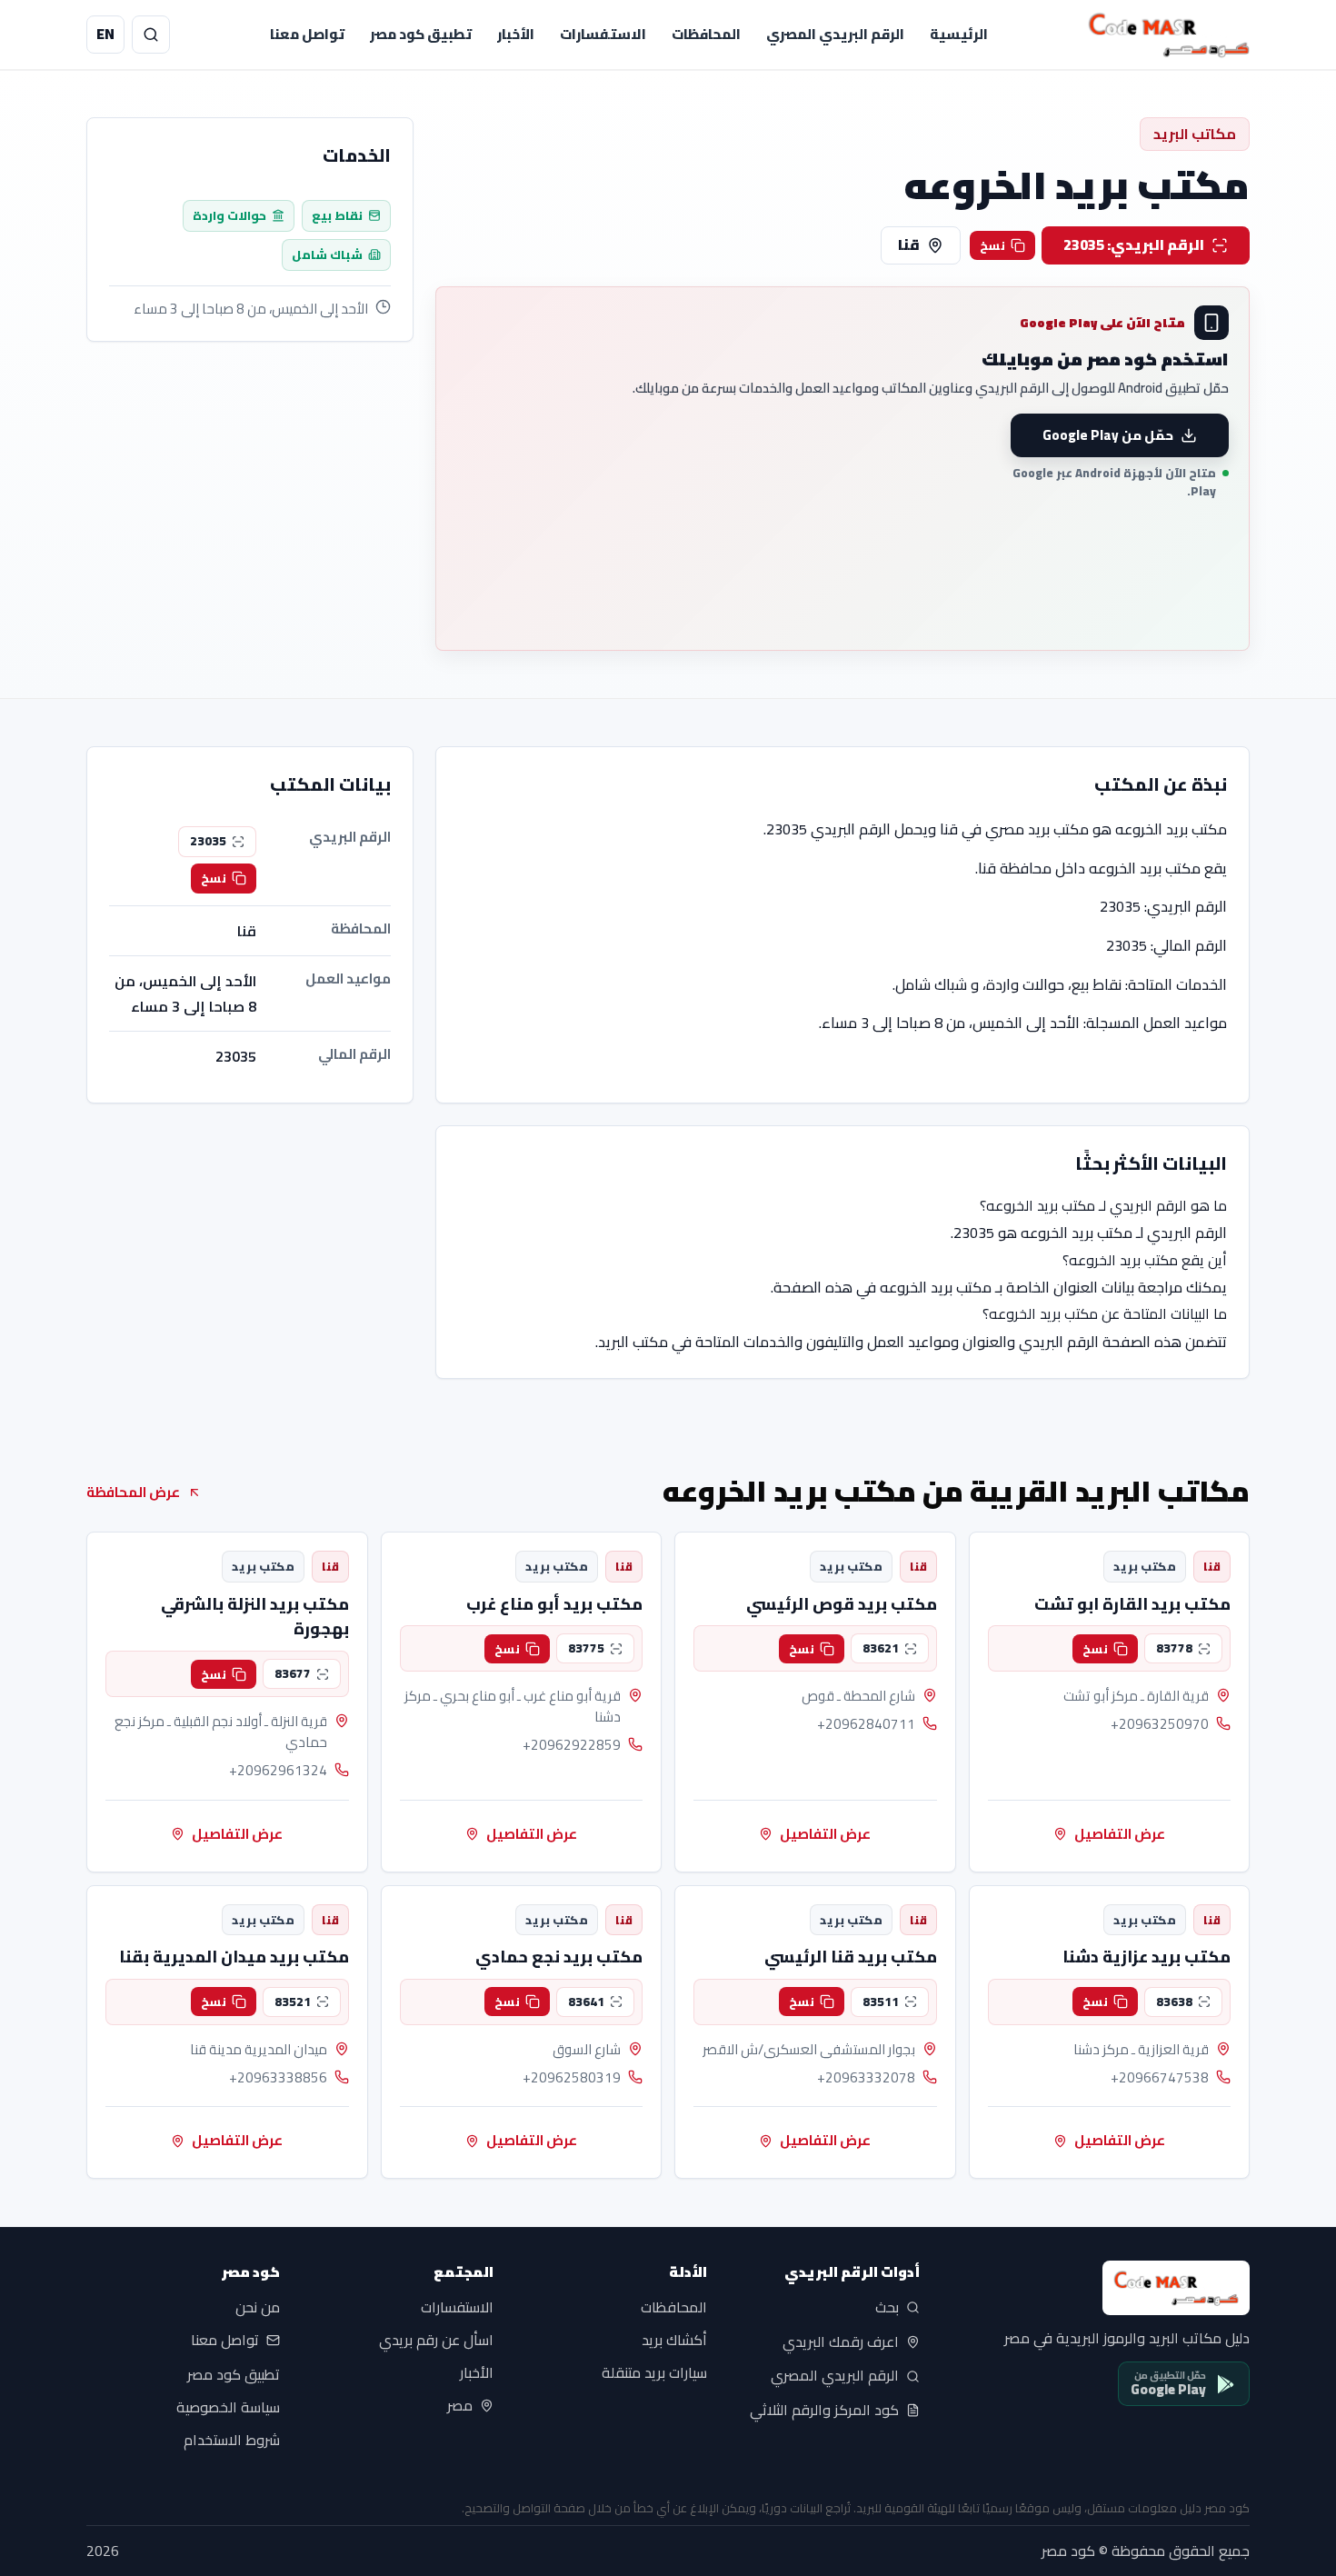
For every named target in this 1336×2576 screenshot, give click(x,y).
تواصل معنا (307, 34)
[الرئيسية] (1169, 35)
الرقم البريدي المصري (835, 34)
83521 (293, 2002)
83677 (293, 1673)
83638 (1174, 2002)
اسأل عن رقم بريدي (436, 2341)
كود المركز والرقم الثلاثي (824, 2411)
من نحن (258, 2308)
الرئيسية (959, 34)
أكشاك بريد (674, 2341)
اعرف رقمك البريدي (841, 2341)
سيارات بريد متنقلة (654, 2373)
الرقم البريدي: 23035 (1134, 245)
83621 (881, 1648)
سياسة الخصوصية (228, 2407)
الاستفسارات (603, 34)
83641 (586, 2002)
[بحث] (151, 35)
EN (105, 34)
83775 (586, 1648)
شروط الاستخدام (232, 2440)
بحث (887, 2308)
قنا (909, 245)
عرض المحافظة (133, 1492)
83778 (1174, 1648)
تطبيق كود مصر (421, 34)
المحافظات (706, 34)
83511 (881, 2002)
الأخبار (516, 34)
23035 (208, 841)
